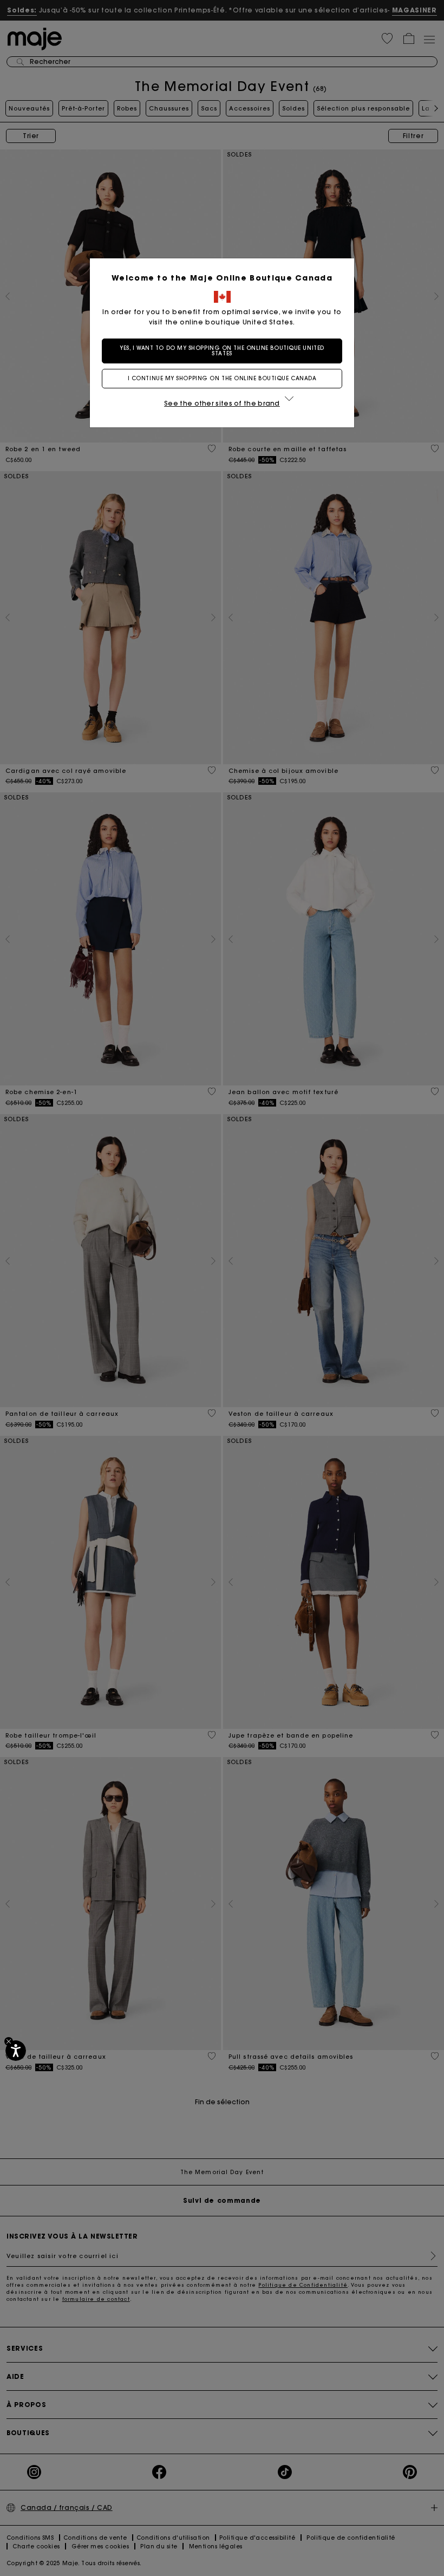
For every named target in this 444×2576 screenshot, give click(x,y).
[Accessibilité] (16, 2051)
